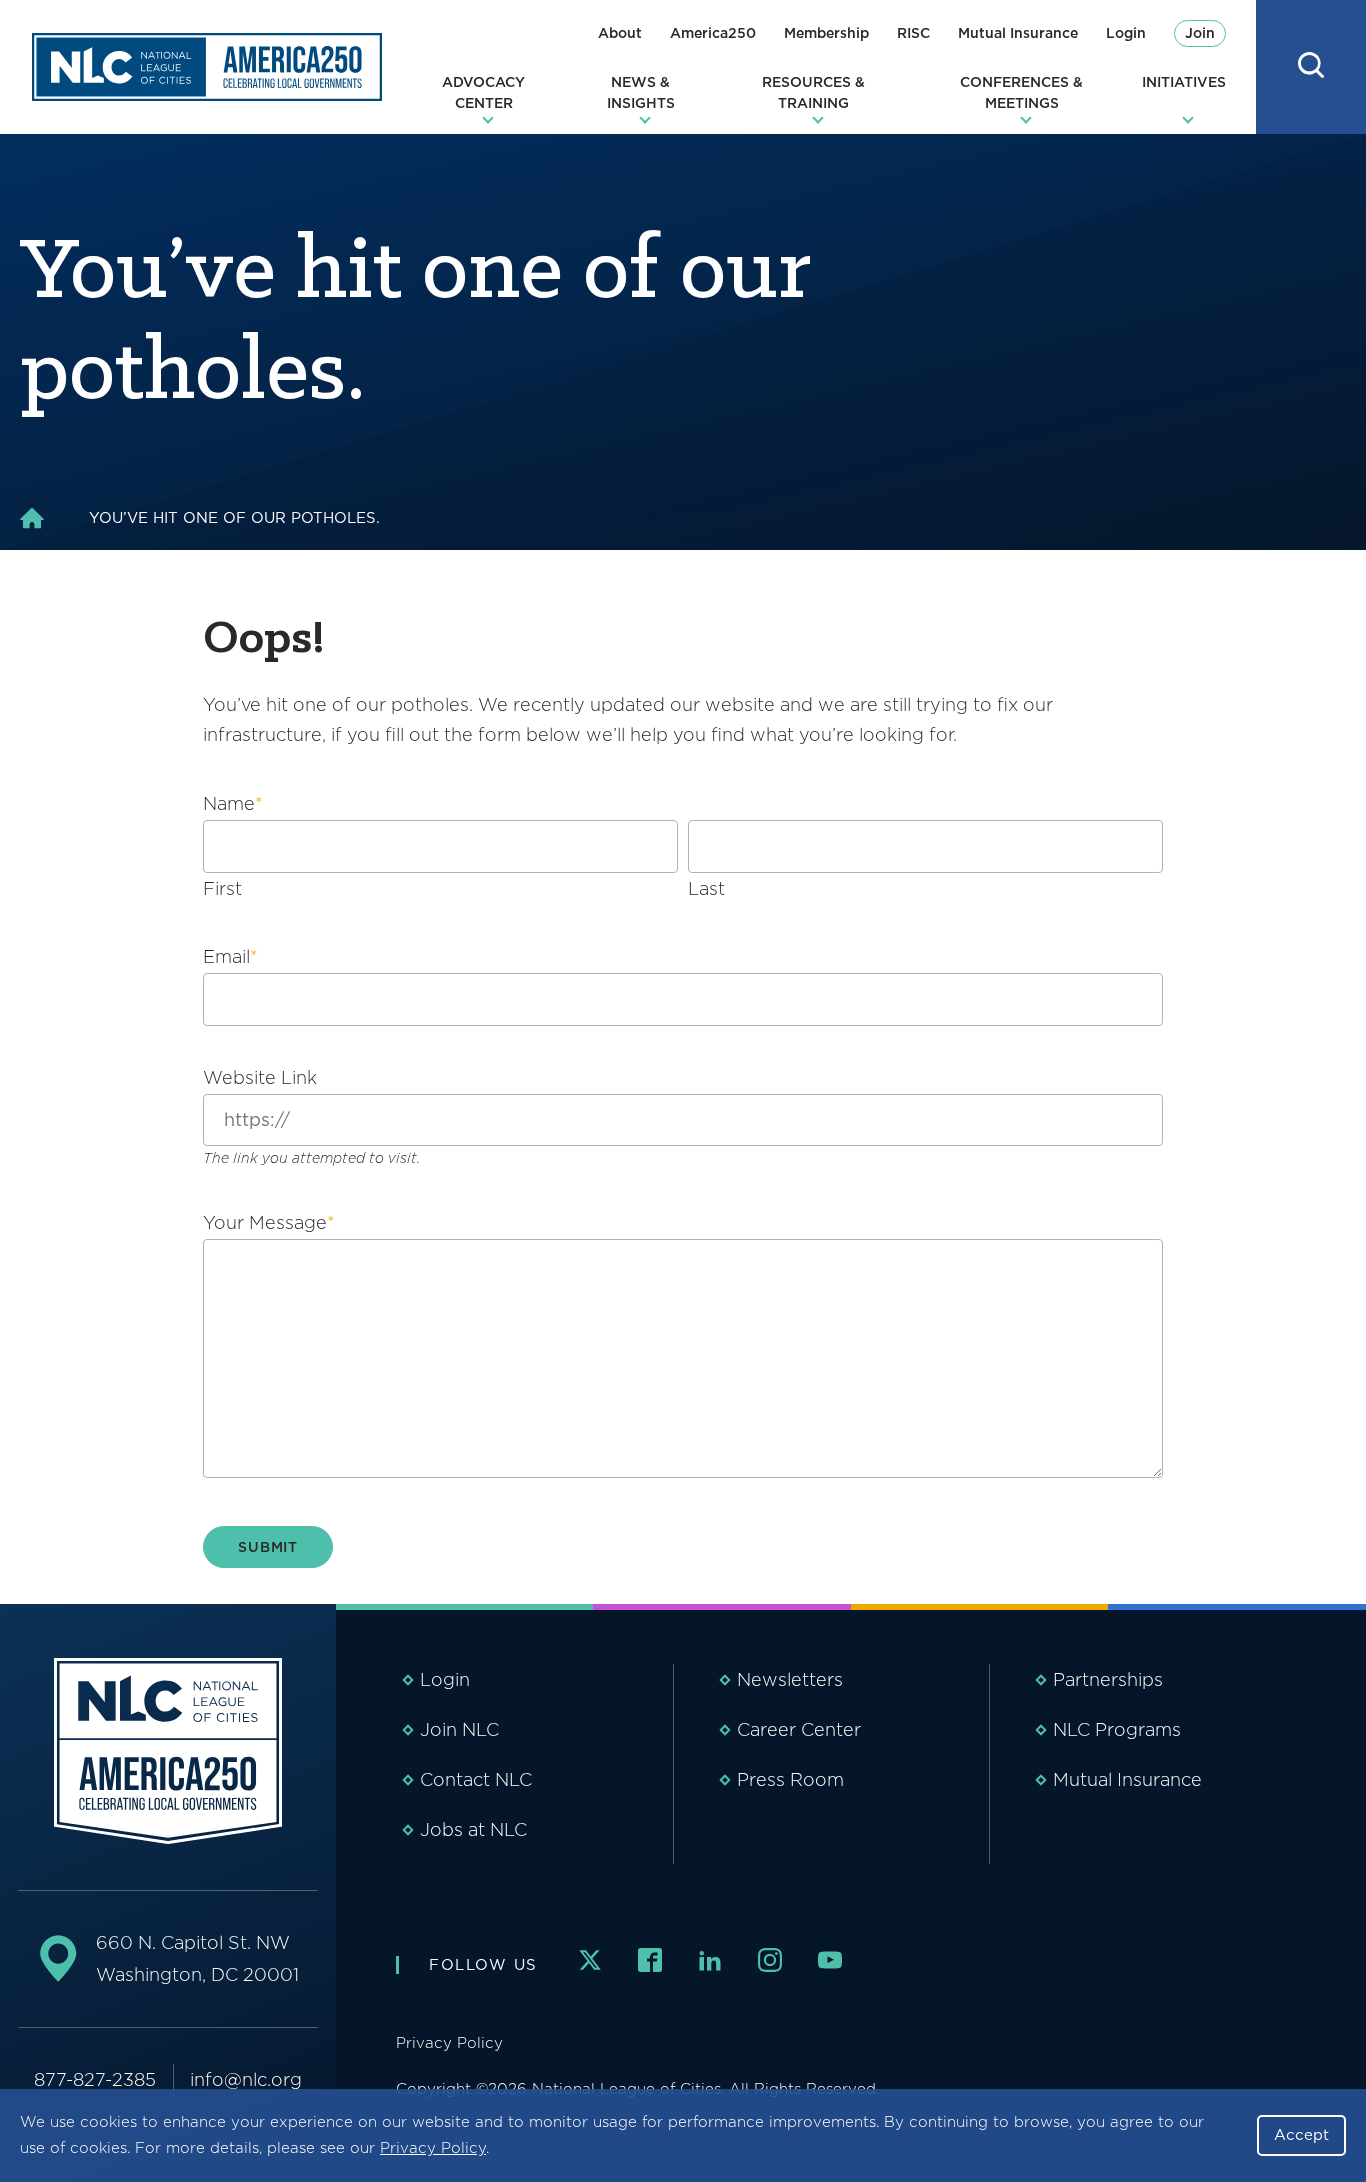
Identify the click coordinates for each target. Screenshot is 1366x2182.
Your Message (269, 1222)
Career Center (799, 1729)
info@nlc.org (246, 2079)
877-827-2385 (95, 2079)
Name (233, 803)
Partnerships (1108, 1679)
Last (706, 888)
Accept (1301, 2135)
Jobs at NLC (473, 1829)
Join (1200, 33)
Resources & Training (813, 92)
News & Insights (641, 92)
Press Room (790, 1779)
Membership (826, 33)
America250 (713, 33)
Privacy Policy (433, 2148)
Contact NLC (476, 1779)
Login (1126, 33)
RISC (913, 33)
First (222, 888)
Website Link (260, 1077)
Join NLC (459, 1729)
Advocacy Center (483, 92)
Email (230, 956)
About (620, 33)
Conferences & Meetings (1021, 92)
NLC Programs (1117, 1729)
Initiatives (1184, 82)
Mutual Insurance (1018, 33)
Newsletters (790, 1679)
